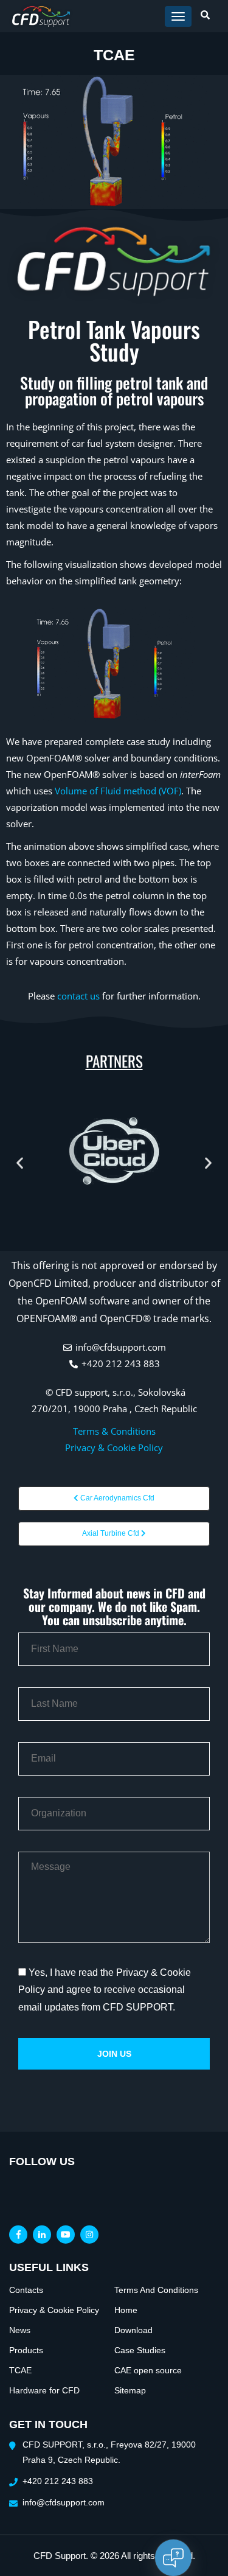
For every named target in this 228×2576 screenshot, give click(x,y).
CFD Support (60, 2556)
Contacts (26, 2290)
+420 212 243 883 (58, 2481)
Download (133, 2330)
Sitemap (130, 2390)
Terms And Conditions (156, 2290)
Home (126, 2310)
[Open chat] (173, 2558)
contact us (78, 996)
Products (26, 2350)
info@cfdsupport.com (64, 2502)
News (20, 2330)
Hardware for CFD (44, 2390)
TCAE (20, 2370)
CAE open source (148, 2370)
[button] (20, 1163)
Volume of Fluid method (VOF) (118, 791)
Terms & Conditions (114, 1431)
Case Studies (140, 2350)
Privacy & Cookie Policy (114, 1447)
